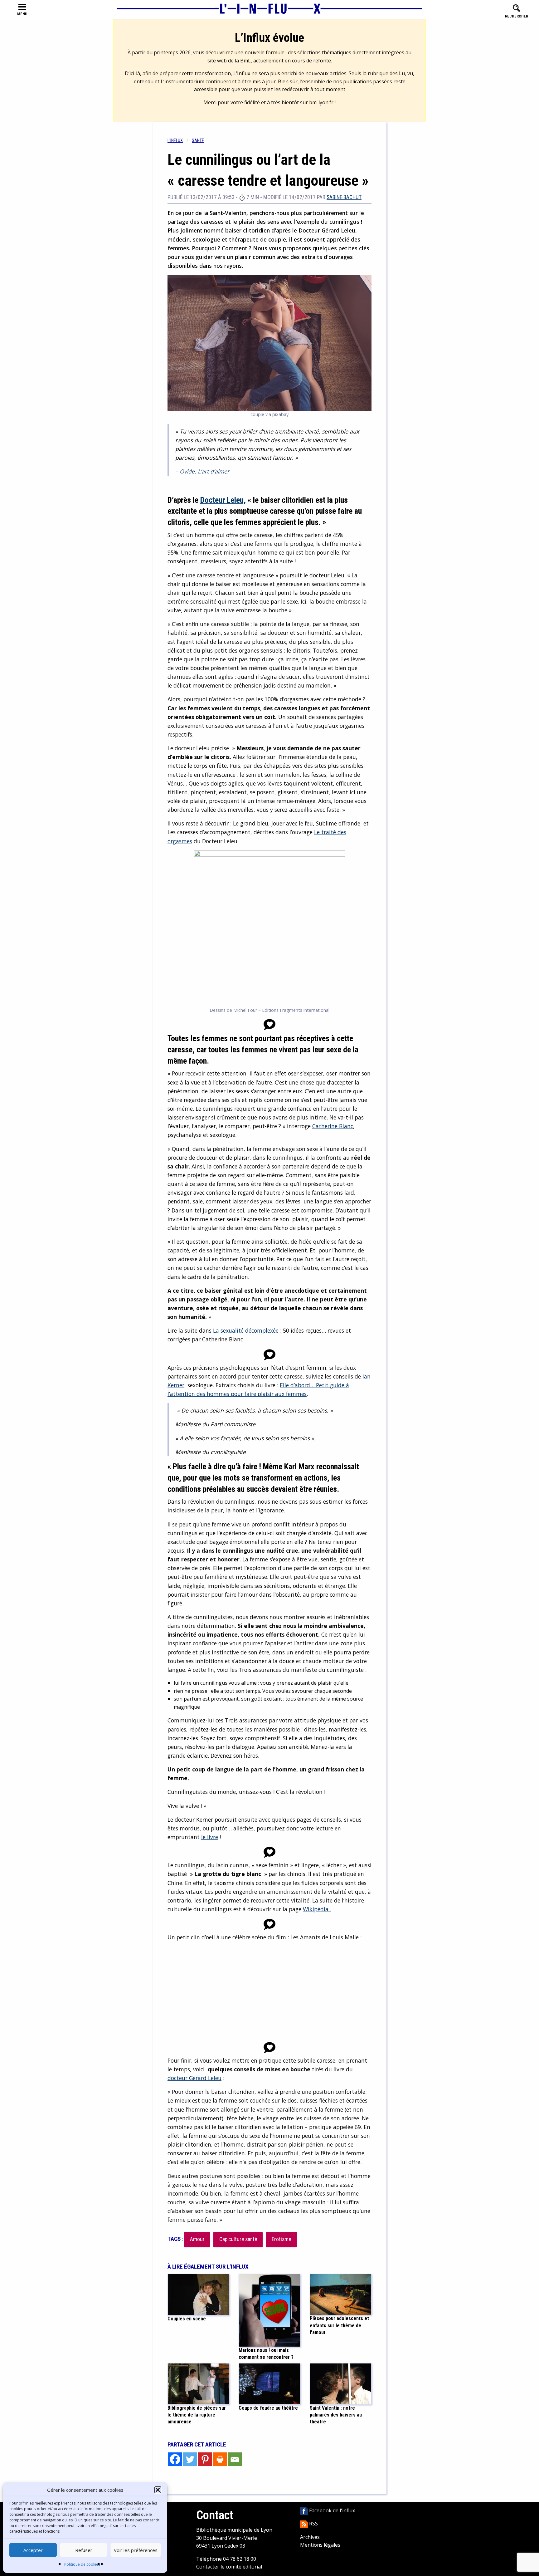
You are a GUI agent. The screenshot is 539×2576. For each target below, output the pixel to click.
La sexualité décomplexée (247, 1330)
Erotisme (281, 2239)
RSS (313, 2524)
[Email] (235, 2459)
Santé (198, 141)
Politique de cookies (82, 2564)
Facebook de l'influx (331, 2510)
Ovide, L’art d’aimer (204, 471)
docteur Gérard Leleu (194, 2078)
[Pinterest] (205, 2459)
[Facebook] (175, 2459)
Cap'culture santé (238, 2239)
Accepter (33, 2550)
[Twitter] (190, 2459)
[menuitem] (180, 141)
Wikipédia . (317, 1909)
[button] (158, 2490)
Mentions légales (320, 2545)
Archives (310, 2537)
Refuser (84, 2550)
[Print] (220, 2459)
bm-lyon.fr (321, 102)
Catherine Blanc (333, 1126)
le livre (210, 1837)
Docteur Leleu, (223, 500)
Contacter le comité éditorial (229, 2567)
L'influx (175, 141)
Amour (197, 2239)
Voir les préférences (136, 2550)
